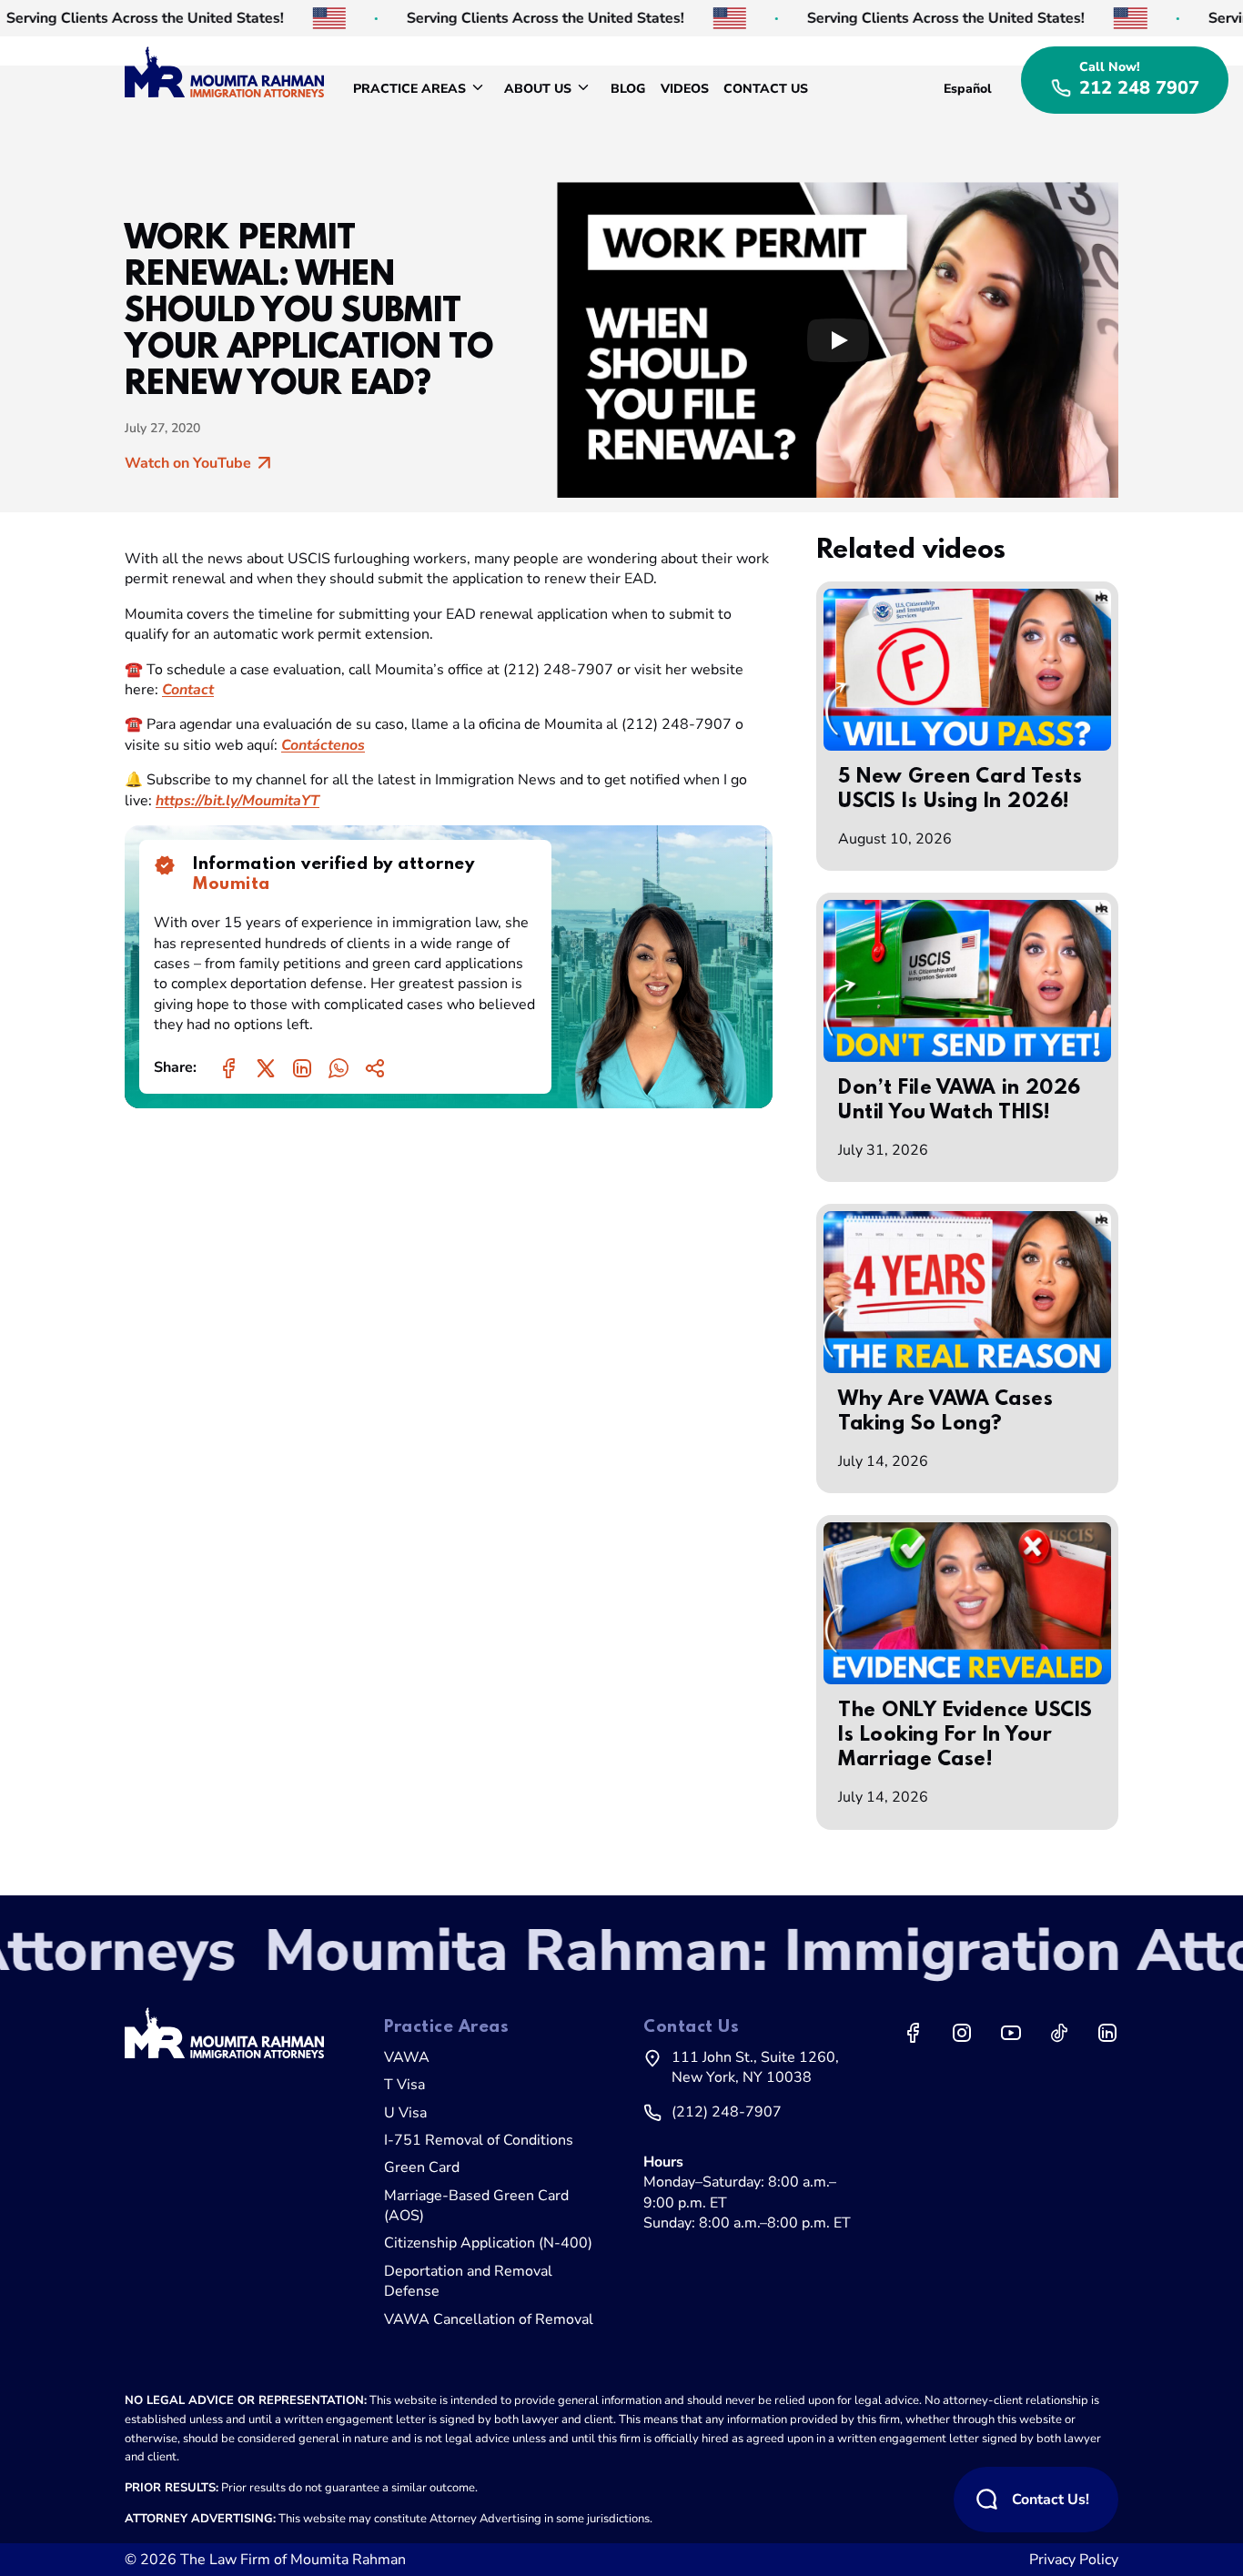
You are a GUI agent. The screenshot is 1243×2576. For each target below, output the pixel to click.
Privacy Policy (1074, 2560)
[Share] (375, 1068)
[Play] (838, 340)
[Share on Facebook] (229, 1068)
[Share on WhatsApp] (339, 1068)
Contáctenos (323, 745)
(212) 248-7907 (727, 2112)
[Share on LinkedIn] (302, 1068)
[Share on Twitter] (266, 1068)
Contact (188, 690)
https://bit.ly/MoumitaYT (237, 801)
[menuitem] (421, 89)
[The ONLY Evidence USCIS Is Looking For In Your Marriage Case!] (967, 1603)
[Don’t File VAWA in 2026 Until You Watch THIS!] (967, 981)
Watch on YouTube (188, 463)
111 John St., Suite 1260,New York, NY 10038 (755, 2067)
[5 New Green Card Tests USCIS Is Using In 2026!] (967, 670)
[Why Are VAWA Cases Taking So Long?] (967, 1292)
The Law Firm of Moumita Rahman (293, 2560)
